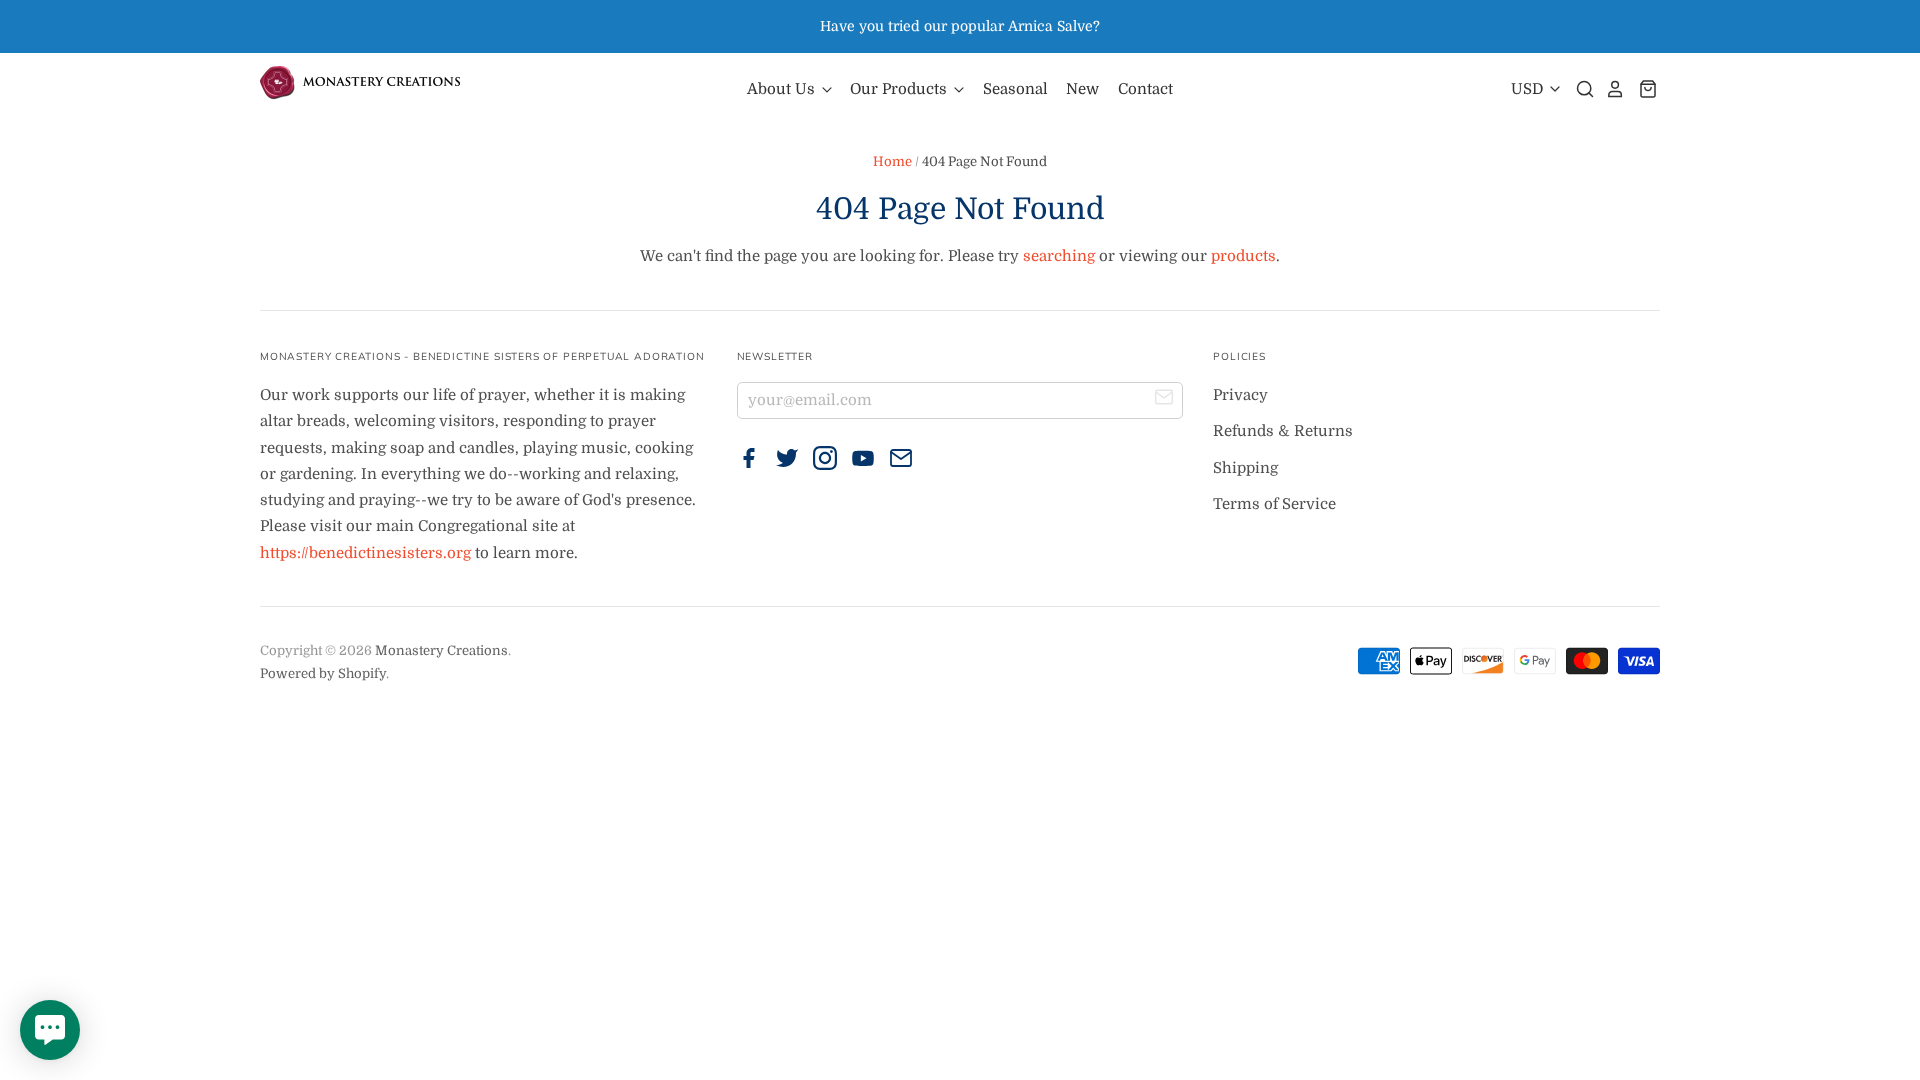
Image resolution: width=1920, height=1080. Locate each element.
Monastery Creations (441, 650)
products (1243, 256)
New (1082, 89)
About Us (783, 89)
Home (892, 161)
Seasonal (1015, 89)
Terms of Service (1274, 504)
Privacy (1240, 395)
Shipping (1245, 468)
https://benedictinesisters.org (365, 553)
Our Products (900, 89)
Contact (1145, 89)
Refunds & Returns (1283, 431)
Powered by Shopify (323, 673)
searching (1059, 256)
